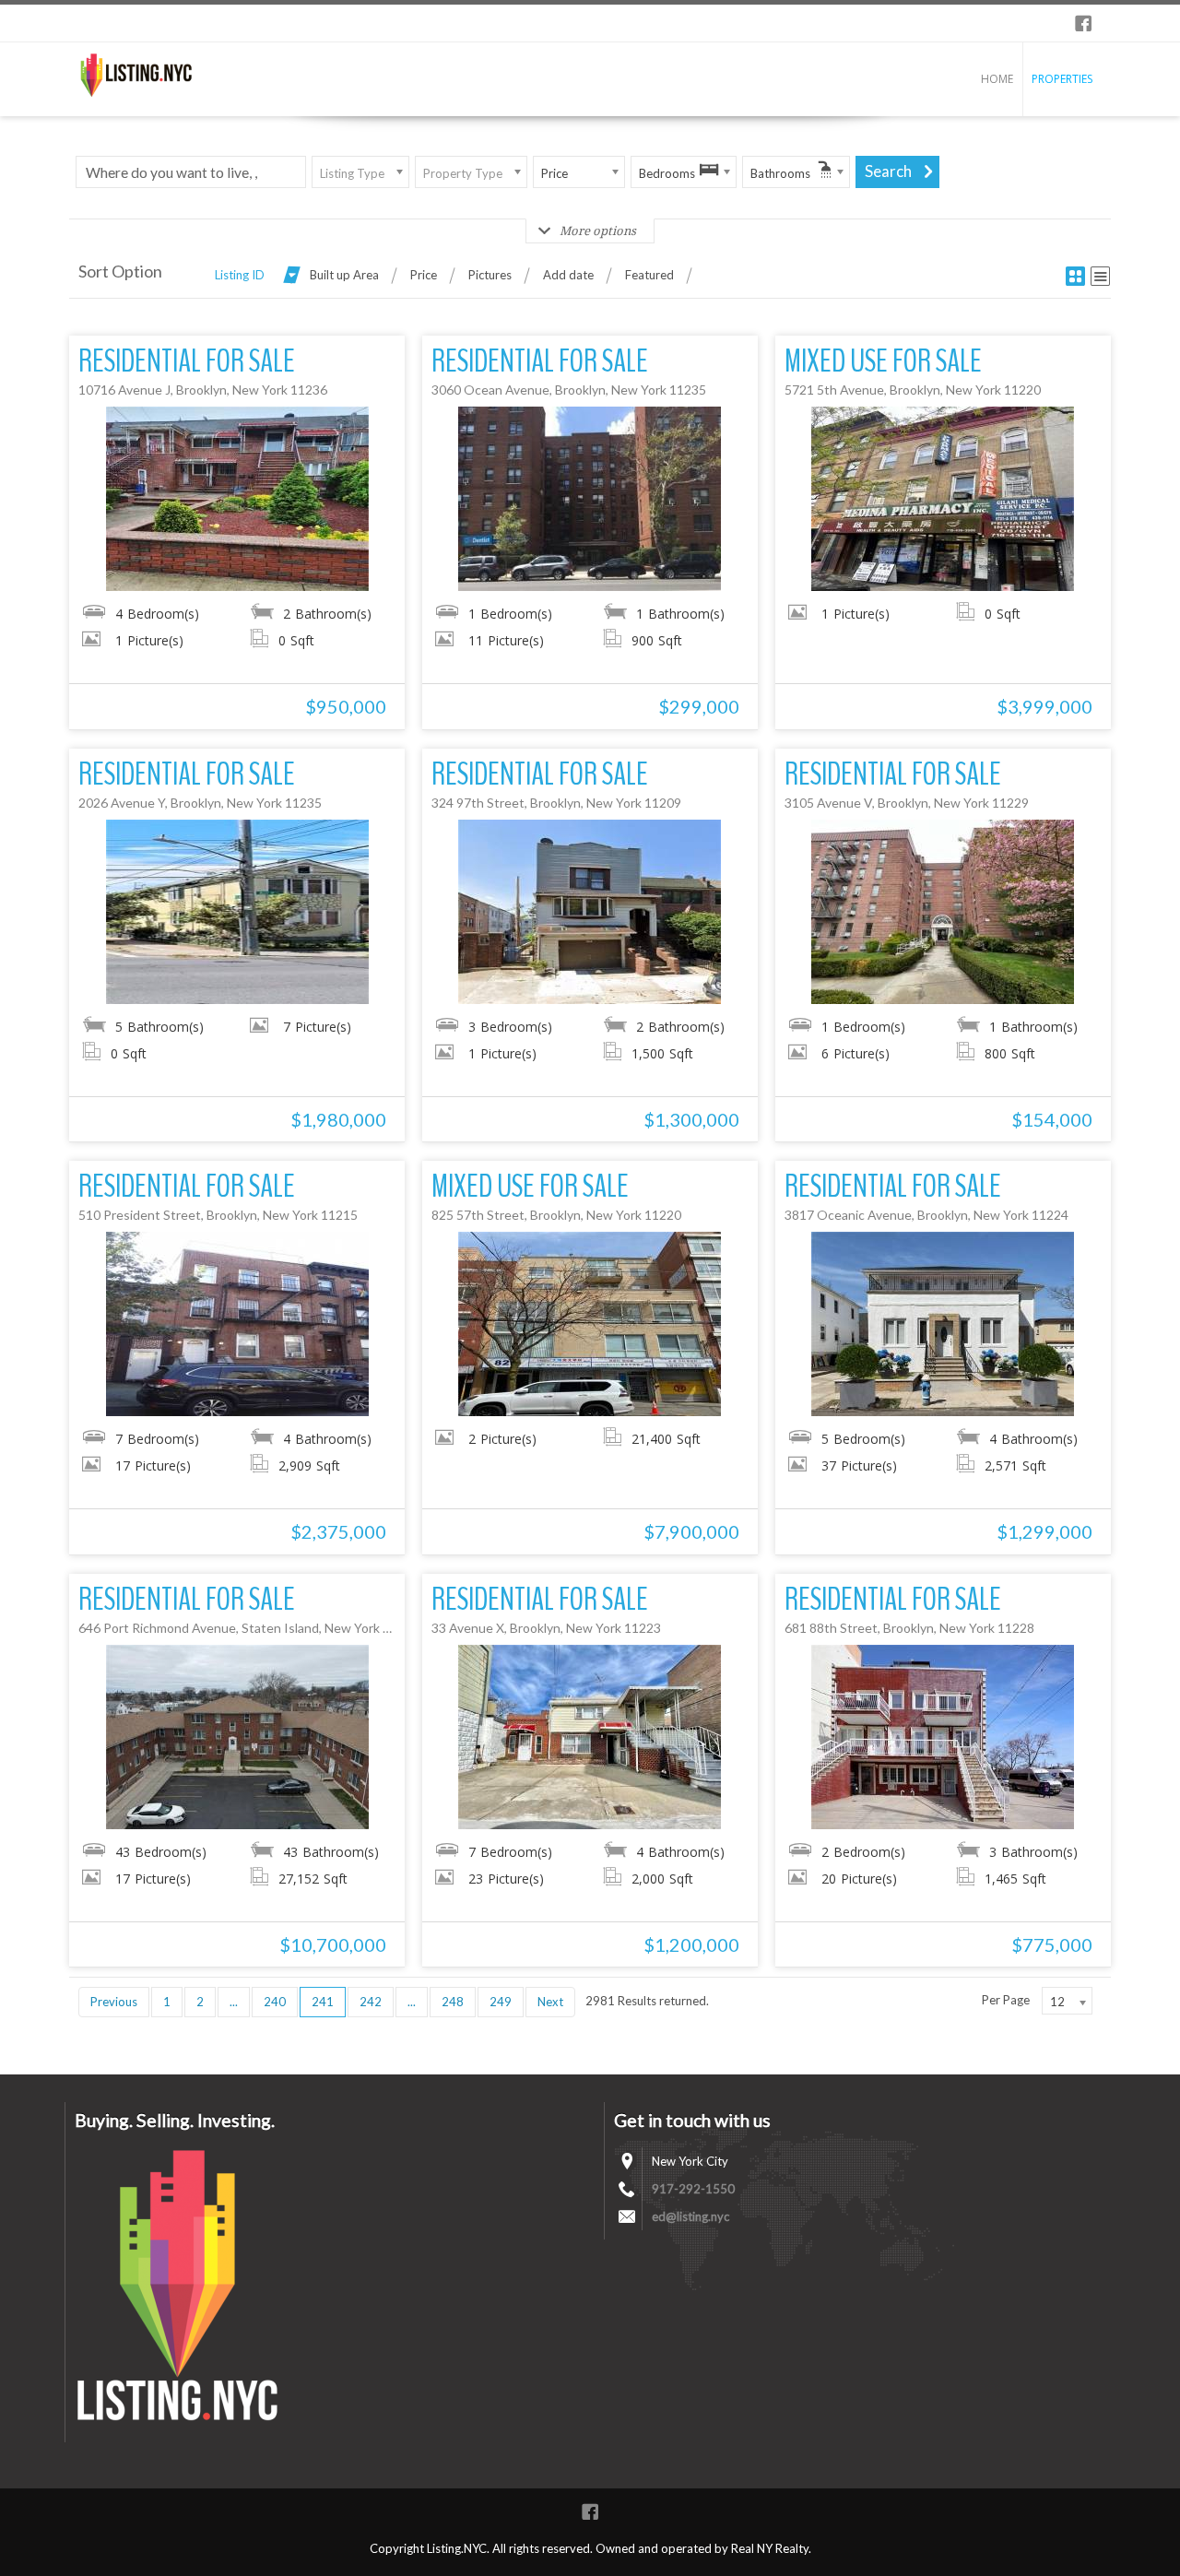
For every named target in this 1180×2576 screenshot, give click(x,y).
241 (323, 2002)
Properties (1062, 79)
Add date (568, 275)
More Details (237, 499)
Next (550, 2002)
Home (997, 79)
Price (424, 275)
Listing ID (240, 275)
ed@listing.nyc (690, 2216)
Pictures (490, 275)
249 (501, 2002)
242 (371, 2002)
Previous (114, 2002)
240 (275, 2002)
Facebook (1083, 23)
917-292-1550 (693, 2189)
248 (453, 2002)
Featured (649, 275)
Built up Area (344, 275)
